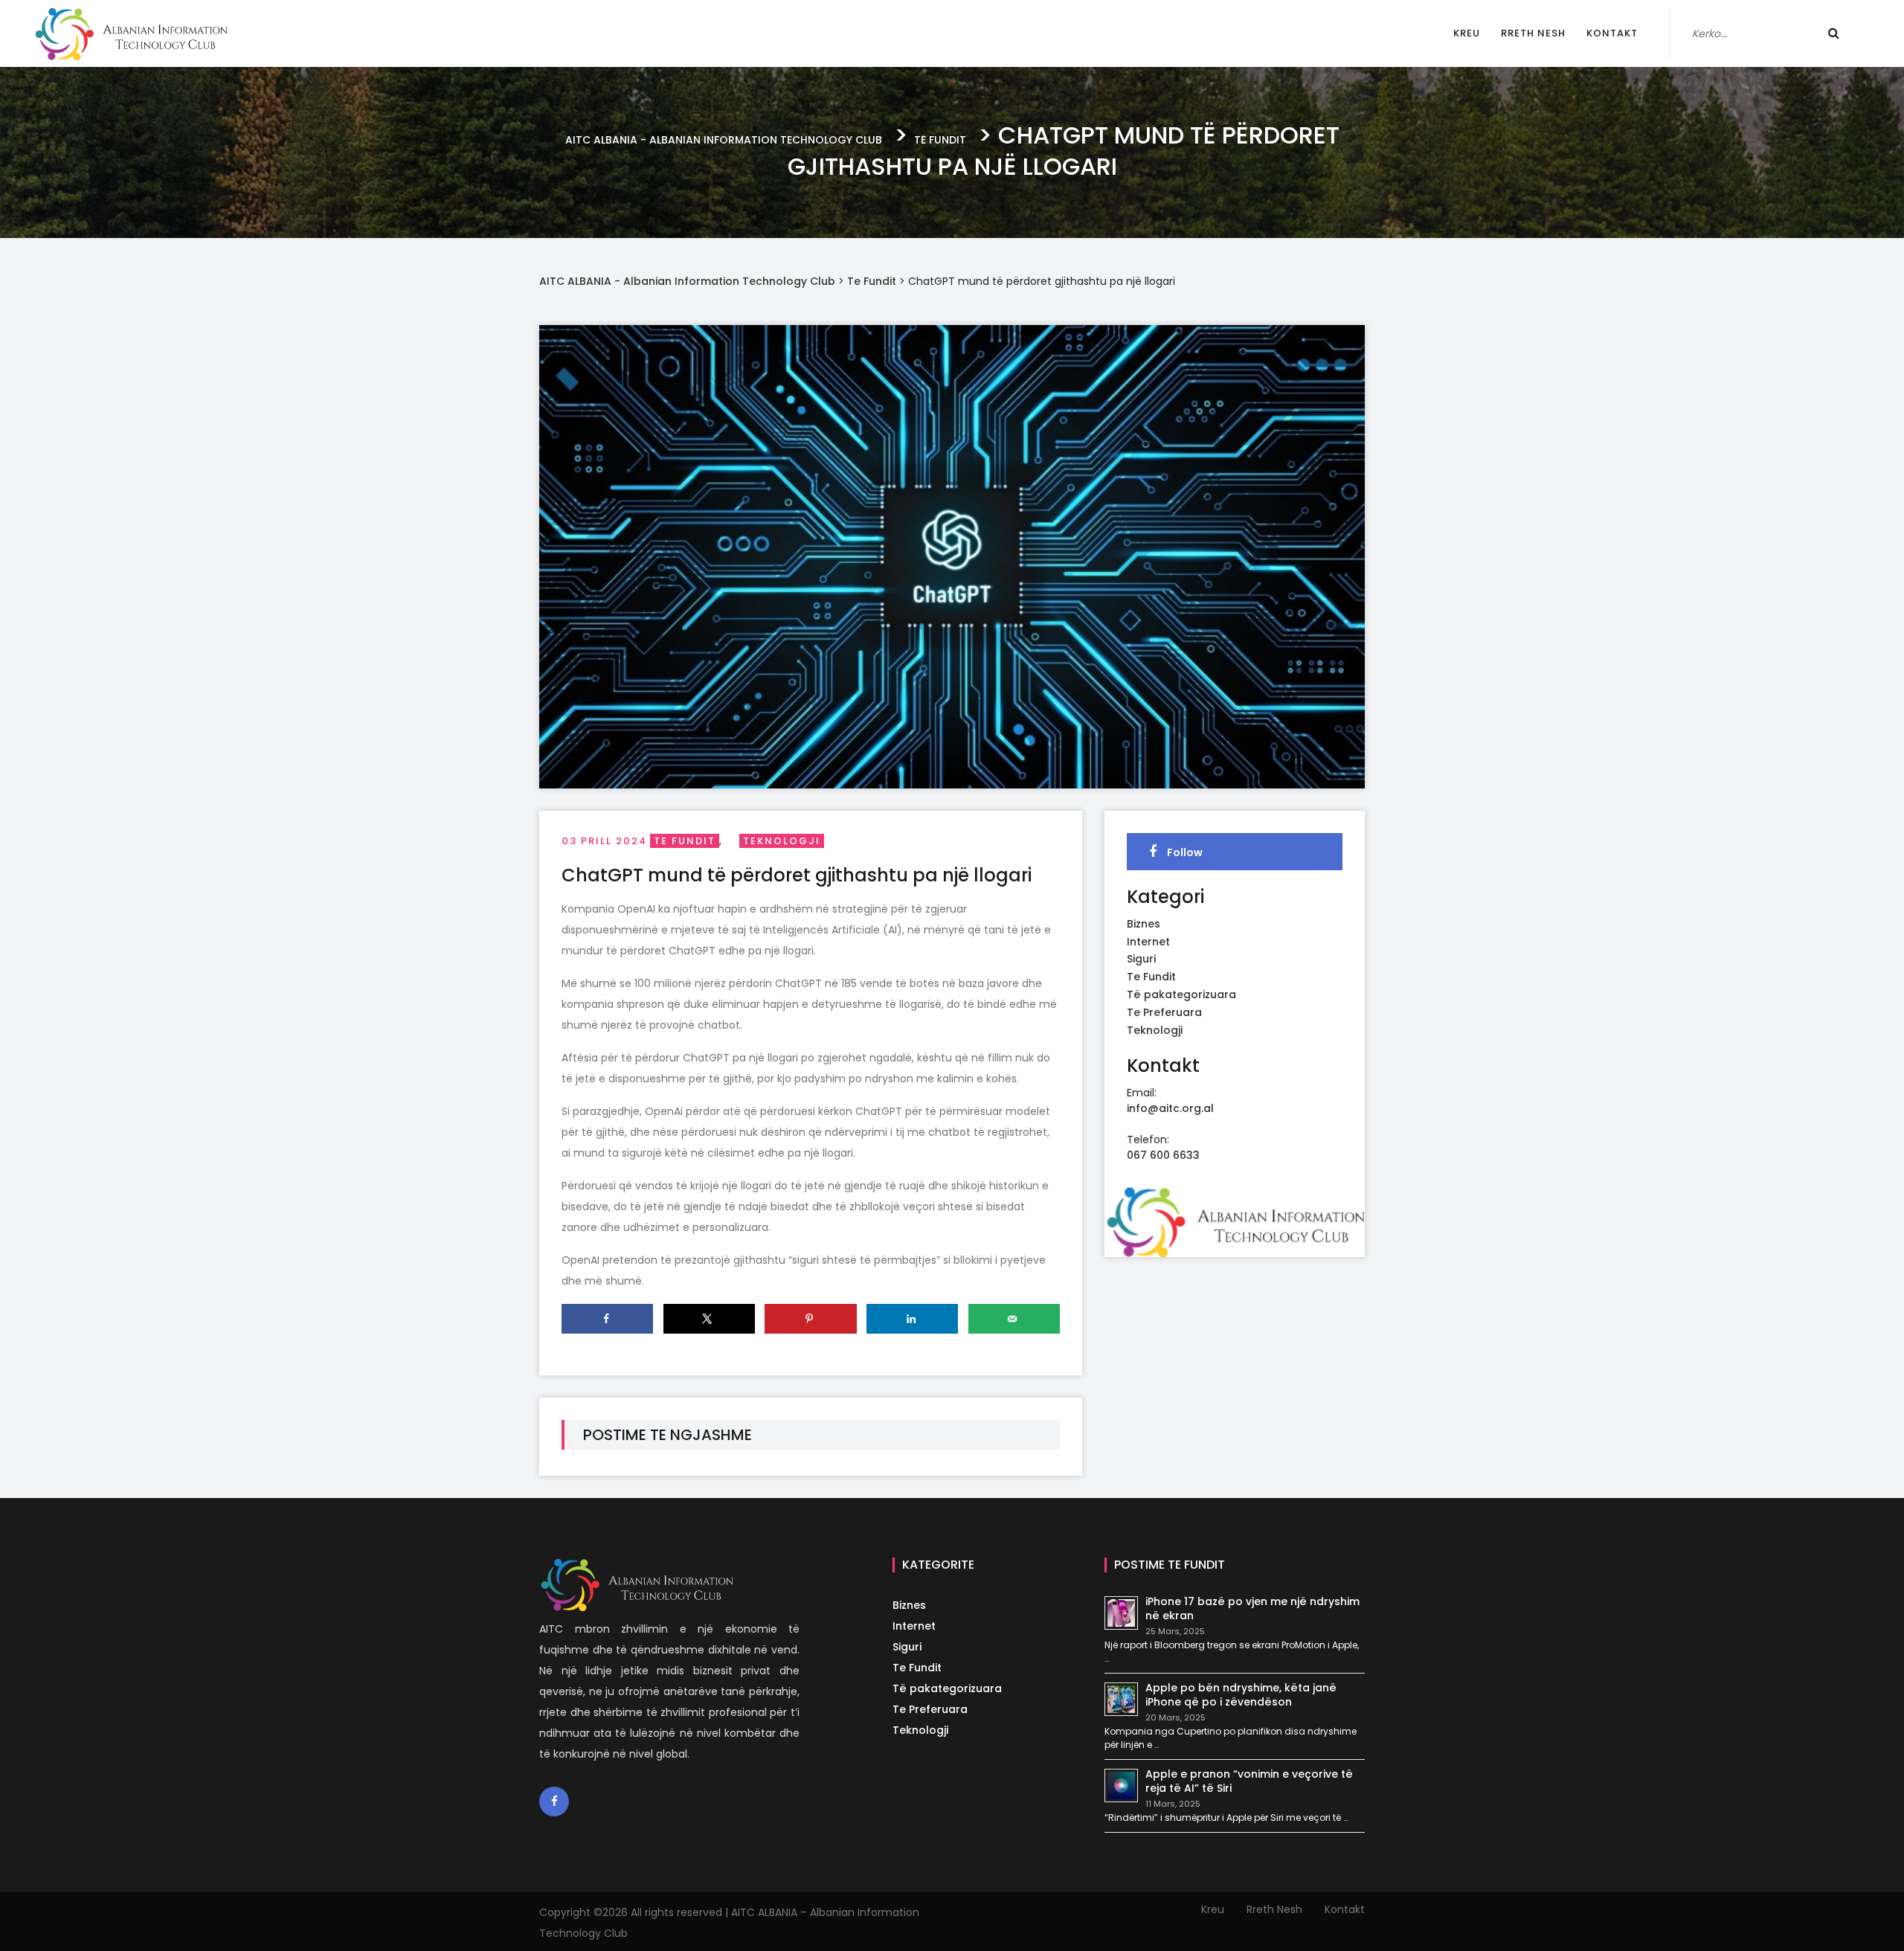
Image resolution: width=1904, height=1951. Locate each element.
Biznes (1144, 924)
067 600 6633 (1163, 1155)
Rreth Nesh (1533, 33)
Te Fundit (685, 841)
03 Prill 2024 (604, 841)
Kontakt (1612, 33)
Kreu (1467, 33)
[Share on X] (709, 1319)
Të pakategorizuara (1181, 994)
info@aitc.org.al (1170, 1108)
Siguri (1141, 959)
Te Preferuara (1164, 1012)
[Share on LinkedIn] (912, 1319)
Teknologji (782, 841)
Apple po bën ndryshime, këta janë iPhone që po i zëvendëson (1241, 1695)
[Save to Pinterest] (810, 1319)
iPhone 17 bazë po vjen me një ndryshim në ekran (1252, 1608)
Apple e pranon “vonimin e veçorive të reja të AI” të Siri (1249, 1781)
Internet (1148, 942)
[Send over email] (1014, 1319)
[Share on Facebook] (607, 1319)
